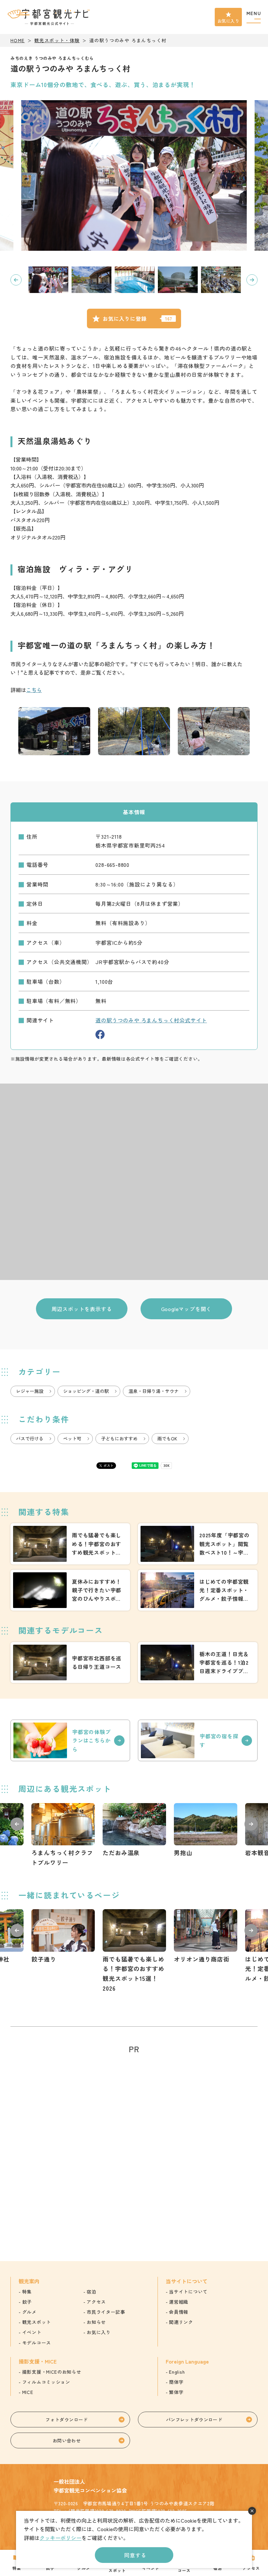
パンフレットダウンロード (194, 2420)
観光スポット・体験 (57, 40)
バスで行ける (30, 1438)
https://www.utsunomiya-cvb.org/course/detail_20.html (70, 1663)
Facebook (100, 1034)
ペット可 (72, 1438)
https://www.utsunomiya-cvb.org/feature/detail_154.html (70, 1544)
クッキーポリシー (60, 2538)
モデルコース (37, 2343)
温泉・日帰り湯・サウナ (154, 1391)
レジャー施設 (30, 1391)
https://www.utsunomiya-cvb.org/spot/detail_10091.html (206, 1830)
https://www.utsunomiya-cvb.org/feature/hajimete (198, 1590)
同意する (135, 2555)
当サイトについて (188, 2292)
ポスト (109, 1465)
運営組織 (179, 2302)
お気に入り (228, 21)
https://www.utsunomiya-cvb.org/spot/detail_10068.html (63, 1835)
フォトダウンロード (67, 2420)
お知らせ (96, 2322)
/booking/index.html (198, 1740)
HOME (18, 40)
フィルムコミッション (46, 2382)
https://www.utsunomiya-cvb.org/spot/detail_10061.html (134, 1830)
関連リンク (181, 2322)
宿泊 (91, 2292)
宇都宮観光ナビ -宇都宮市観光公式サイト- (49, 17)
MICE (28, 2392)
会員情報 (179, 2312)
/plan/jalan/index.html (70, 1740)
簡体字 (176, 2382)
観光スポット (37, 2322)
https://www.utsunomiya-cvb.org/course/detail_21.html (198, 1663)
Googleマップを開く (186, 1309)
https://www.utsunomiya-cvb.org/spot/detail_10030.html (206, 1937)
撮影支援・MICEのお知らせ (52, 2372)
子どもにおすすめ (119, 1438)
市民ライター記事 (106, 2312)
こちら (34, 690)
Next (252, 280)
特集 (27, 2292)
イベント (32, 2332)
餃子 (27, 2302)
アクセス (96, 2302)
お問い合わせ (67, 2440)
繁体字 (176, 2392)
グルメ (29, 2312)
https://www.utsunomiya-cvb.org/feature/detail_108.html (70, 1590)
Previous (16, 280)
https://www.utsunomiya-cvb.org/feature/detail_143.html (198, 1544)
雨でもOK (167, 1438)
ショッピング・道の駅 (86, 1391)
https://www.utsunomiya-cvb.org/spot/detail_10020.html (63, 1937)
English (177, 2372)
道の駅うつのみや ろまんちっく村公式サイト (151, 1020)
